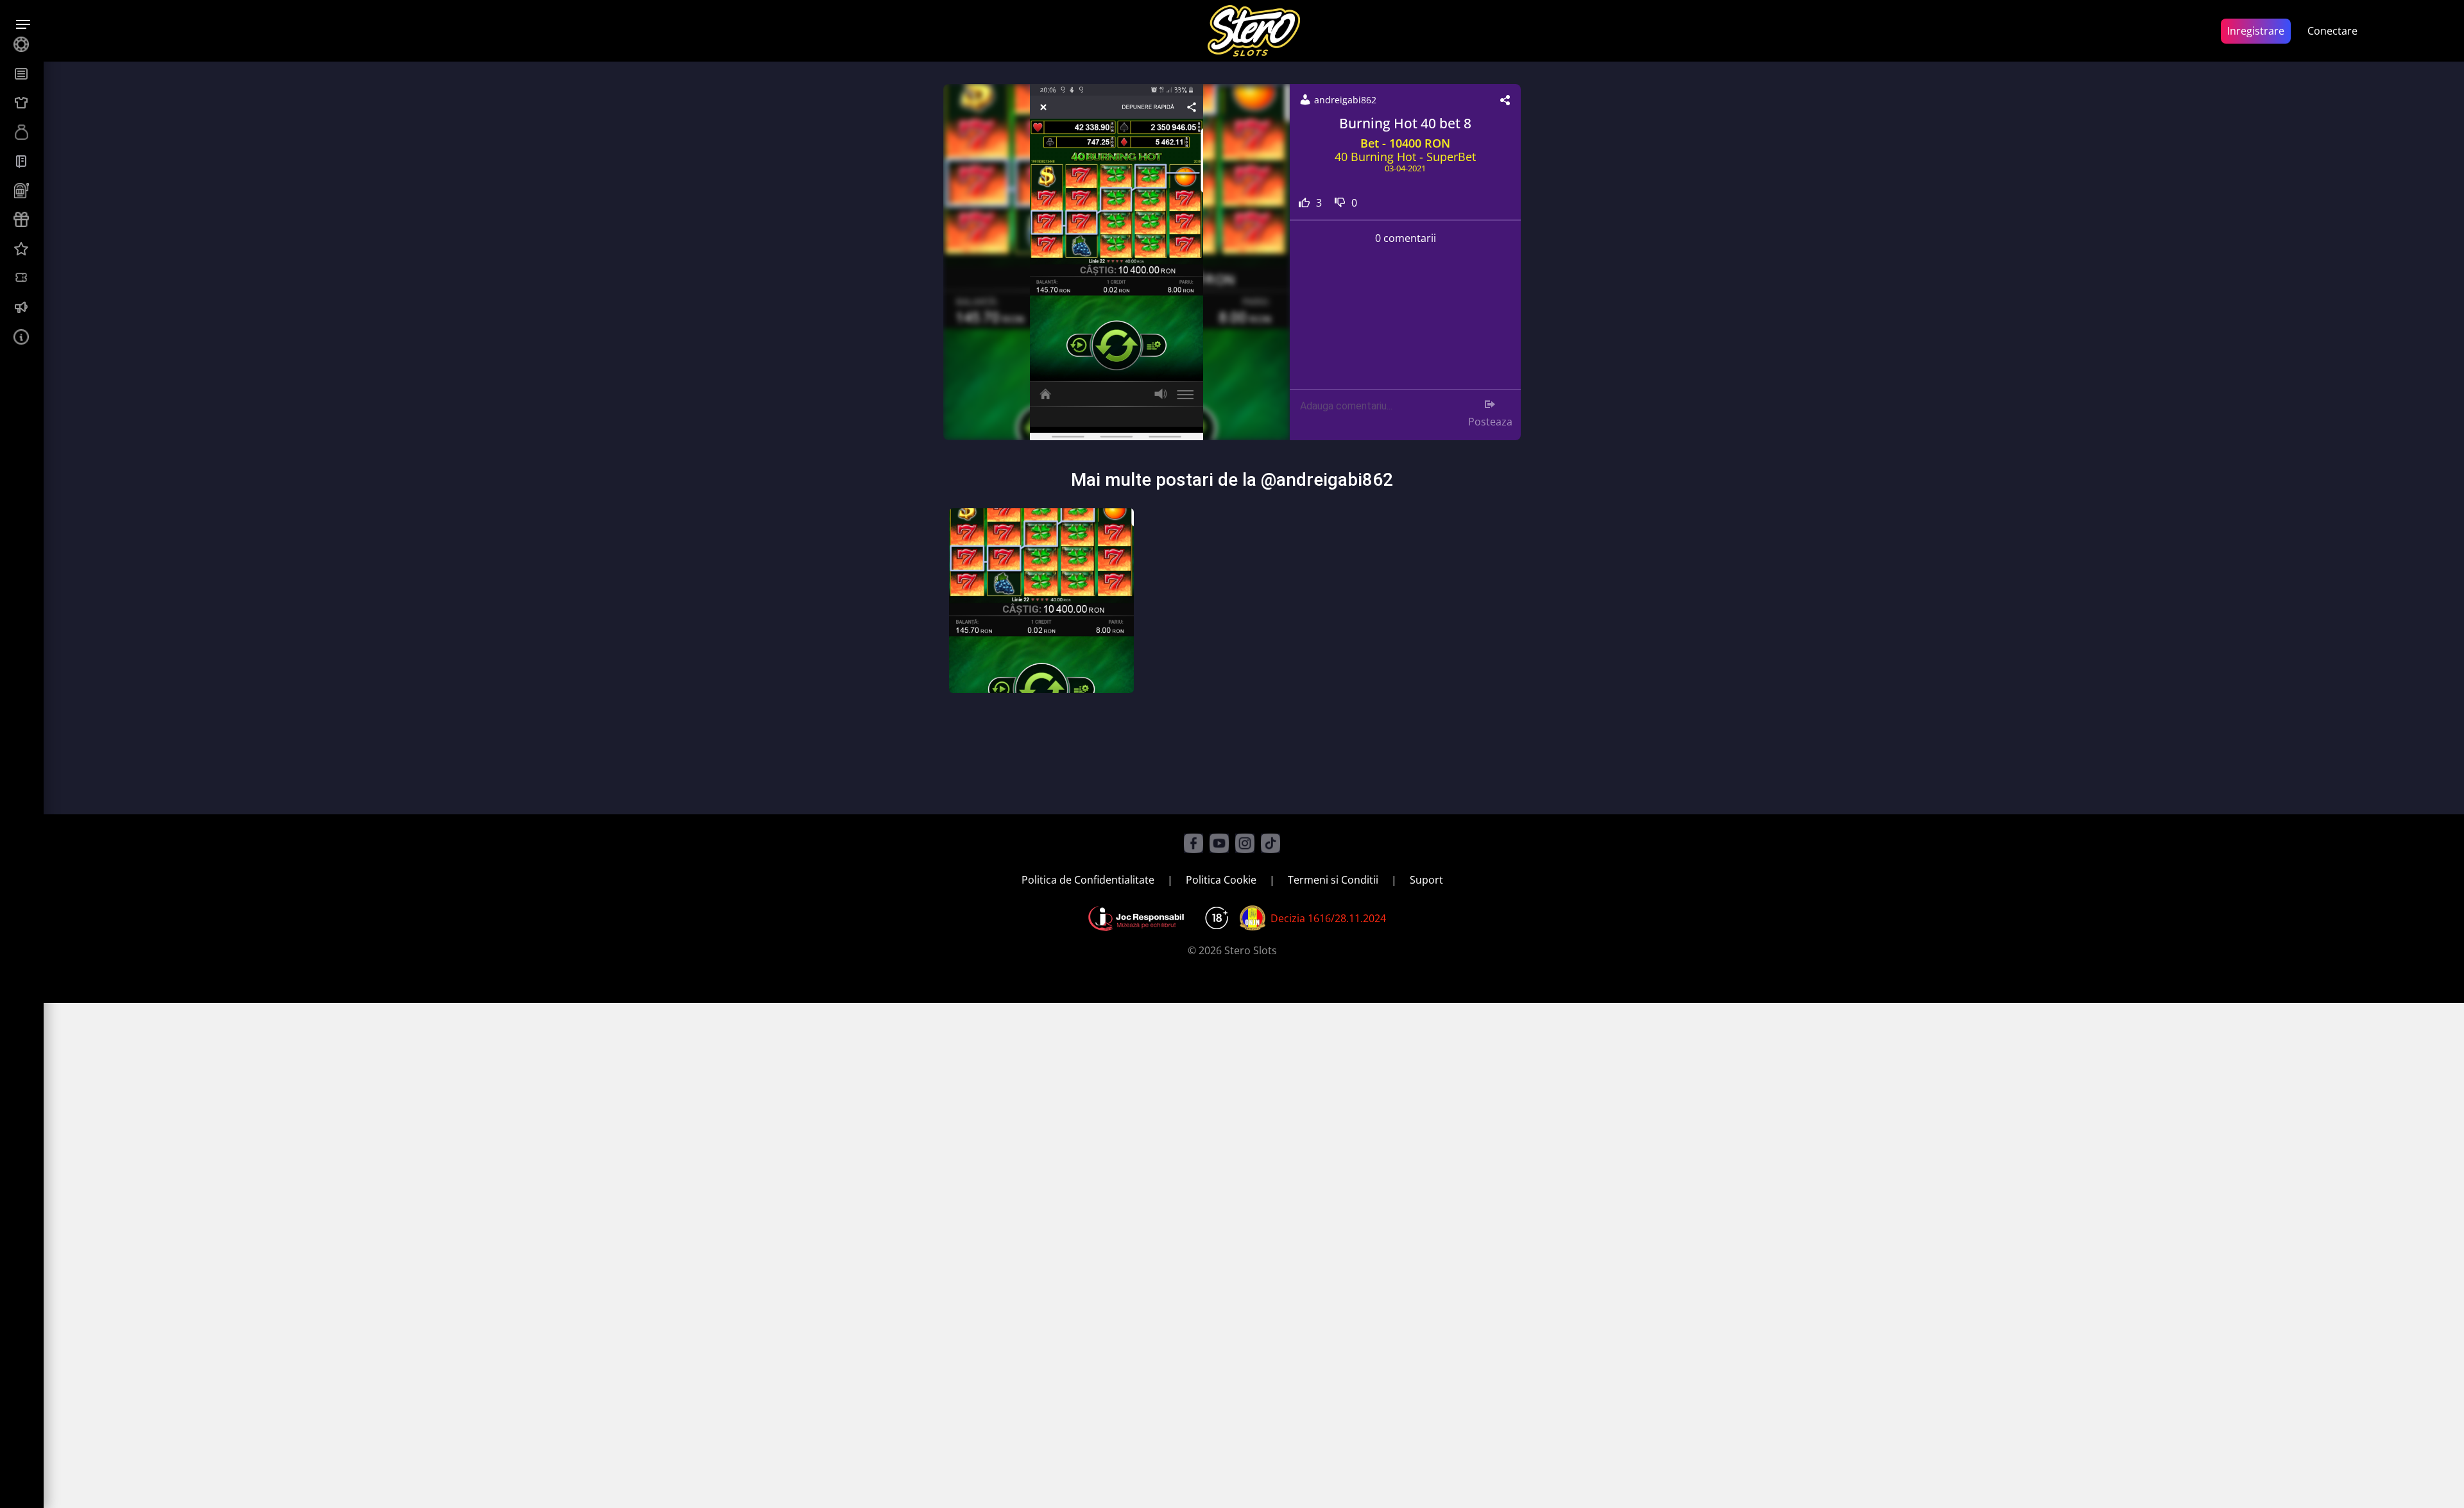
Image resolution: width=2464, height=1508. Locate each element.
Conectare (2332, 31)
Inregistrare (2256, 31)
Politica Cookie (1221, 880)
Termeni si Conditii (1333, 880)
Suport (1426, 880)
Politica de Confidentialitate (1088, 880)
